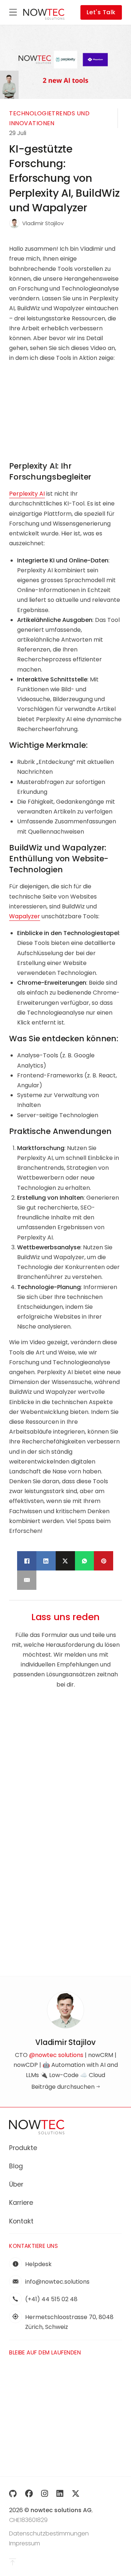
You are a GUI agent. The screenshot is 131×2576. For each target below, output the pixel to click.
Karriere (21, 2203)
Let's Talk (101, 12)
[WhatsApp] (85, 1561)
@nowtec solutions (56, 2055)
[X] (65, 1561)
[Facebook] (27, 1561)
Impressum (25, 2543)
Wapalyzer (25, 916)
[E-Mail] (27, 1580)
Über (16, 2184)
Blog (16, 2166)
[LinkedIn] (46, 1561)
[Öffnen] (13, 12)
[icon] (13, 2494)
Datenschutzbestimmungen (49, 2533)
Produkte (23, 2148)
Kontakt (21, 2221)
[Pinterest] (104, 1561)
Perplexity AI (27, 494)
